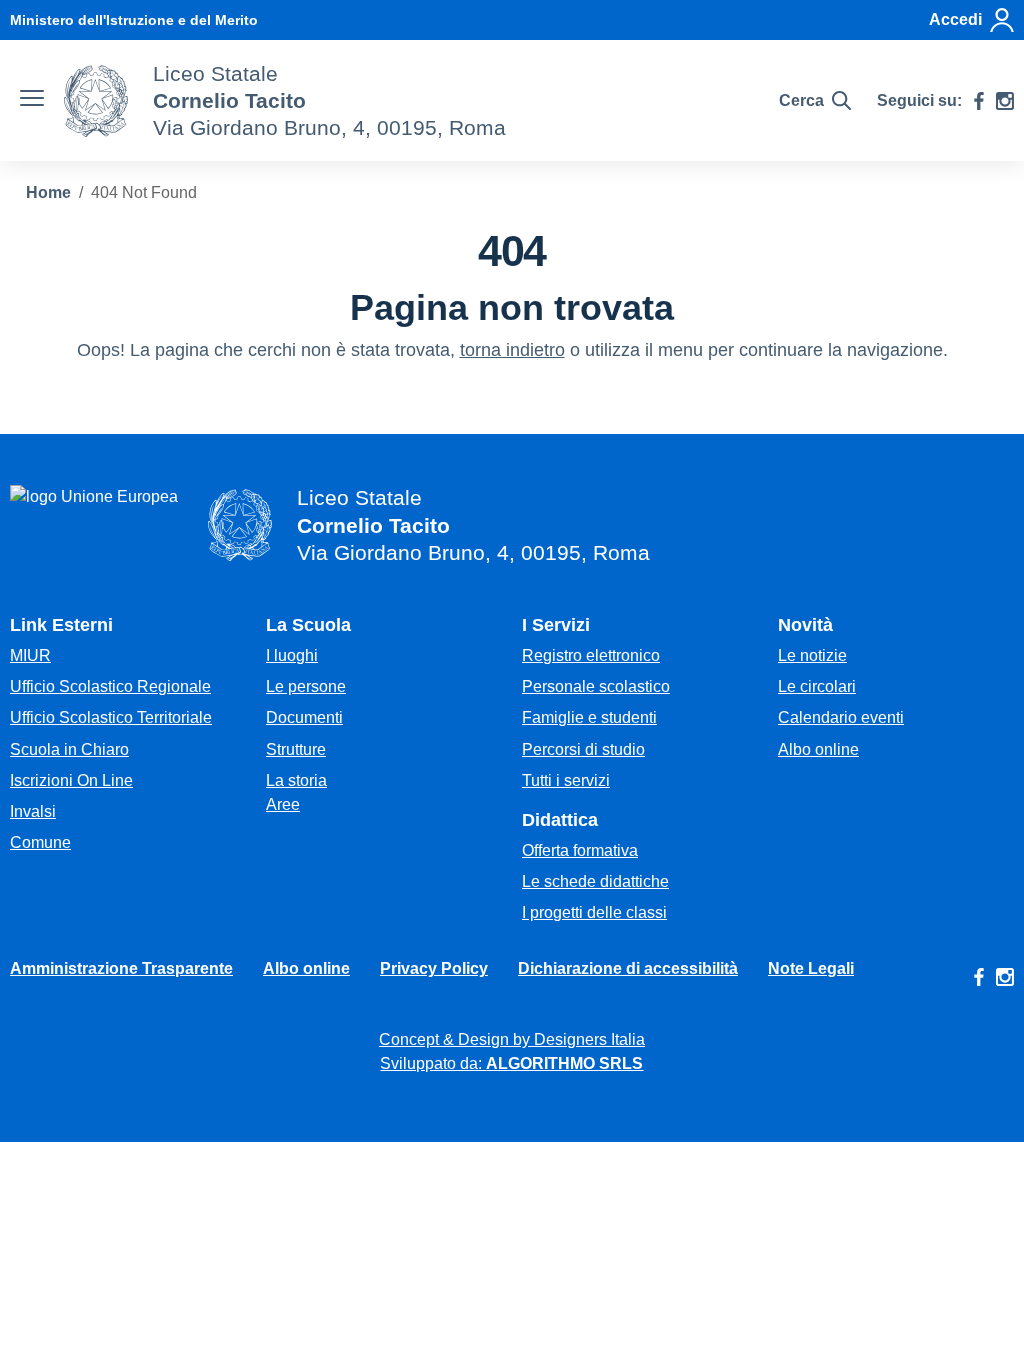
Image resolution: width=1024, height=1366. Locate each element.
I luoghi (292, 655)
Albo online (818, 749)
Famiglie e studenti (589, 717)
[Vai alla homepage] (96, 101)
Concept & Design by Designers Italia (512, 1039)
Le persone (306, 686)
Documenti (304, 717)
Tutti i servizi (566, 780)
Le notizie (812, 655)
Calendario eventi (841, 717)
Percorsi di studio (583, 749)
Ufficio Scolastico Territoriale (111, 717)
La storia (296, 780)
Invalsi (33, 811)
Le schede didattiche (595, 881)
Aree (283, 804)
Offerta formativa (580, 850)
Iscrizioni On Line (71, 780)
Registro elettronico (591, 655)
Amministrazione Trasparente (121, 968)
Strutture (296, 749)
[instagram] (1005, 101)
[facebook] (979, 101)
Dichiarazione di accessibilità (628, 968)
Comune (40, 842)
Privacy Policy (434, 968)
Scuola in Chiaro (69, 749)
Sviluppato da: (511, 1063)
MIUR (30, 655)
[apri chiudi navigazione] (32, 101)
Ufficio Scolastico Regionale (110, 686)
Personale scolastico (596, 686)
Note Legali (811, 968)
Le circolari (817, 686)
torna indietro (512, 350)
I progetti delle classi (594, 912)
